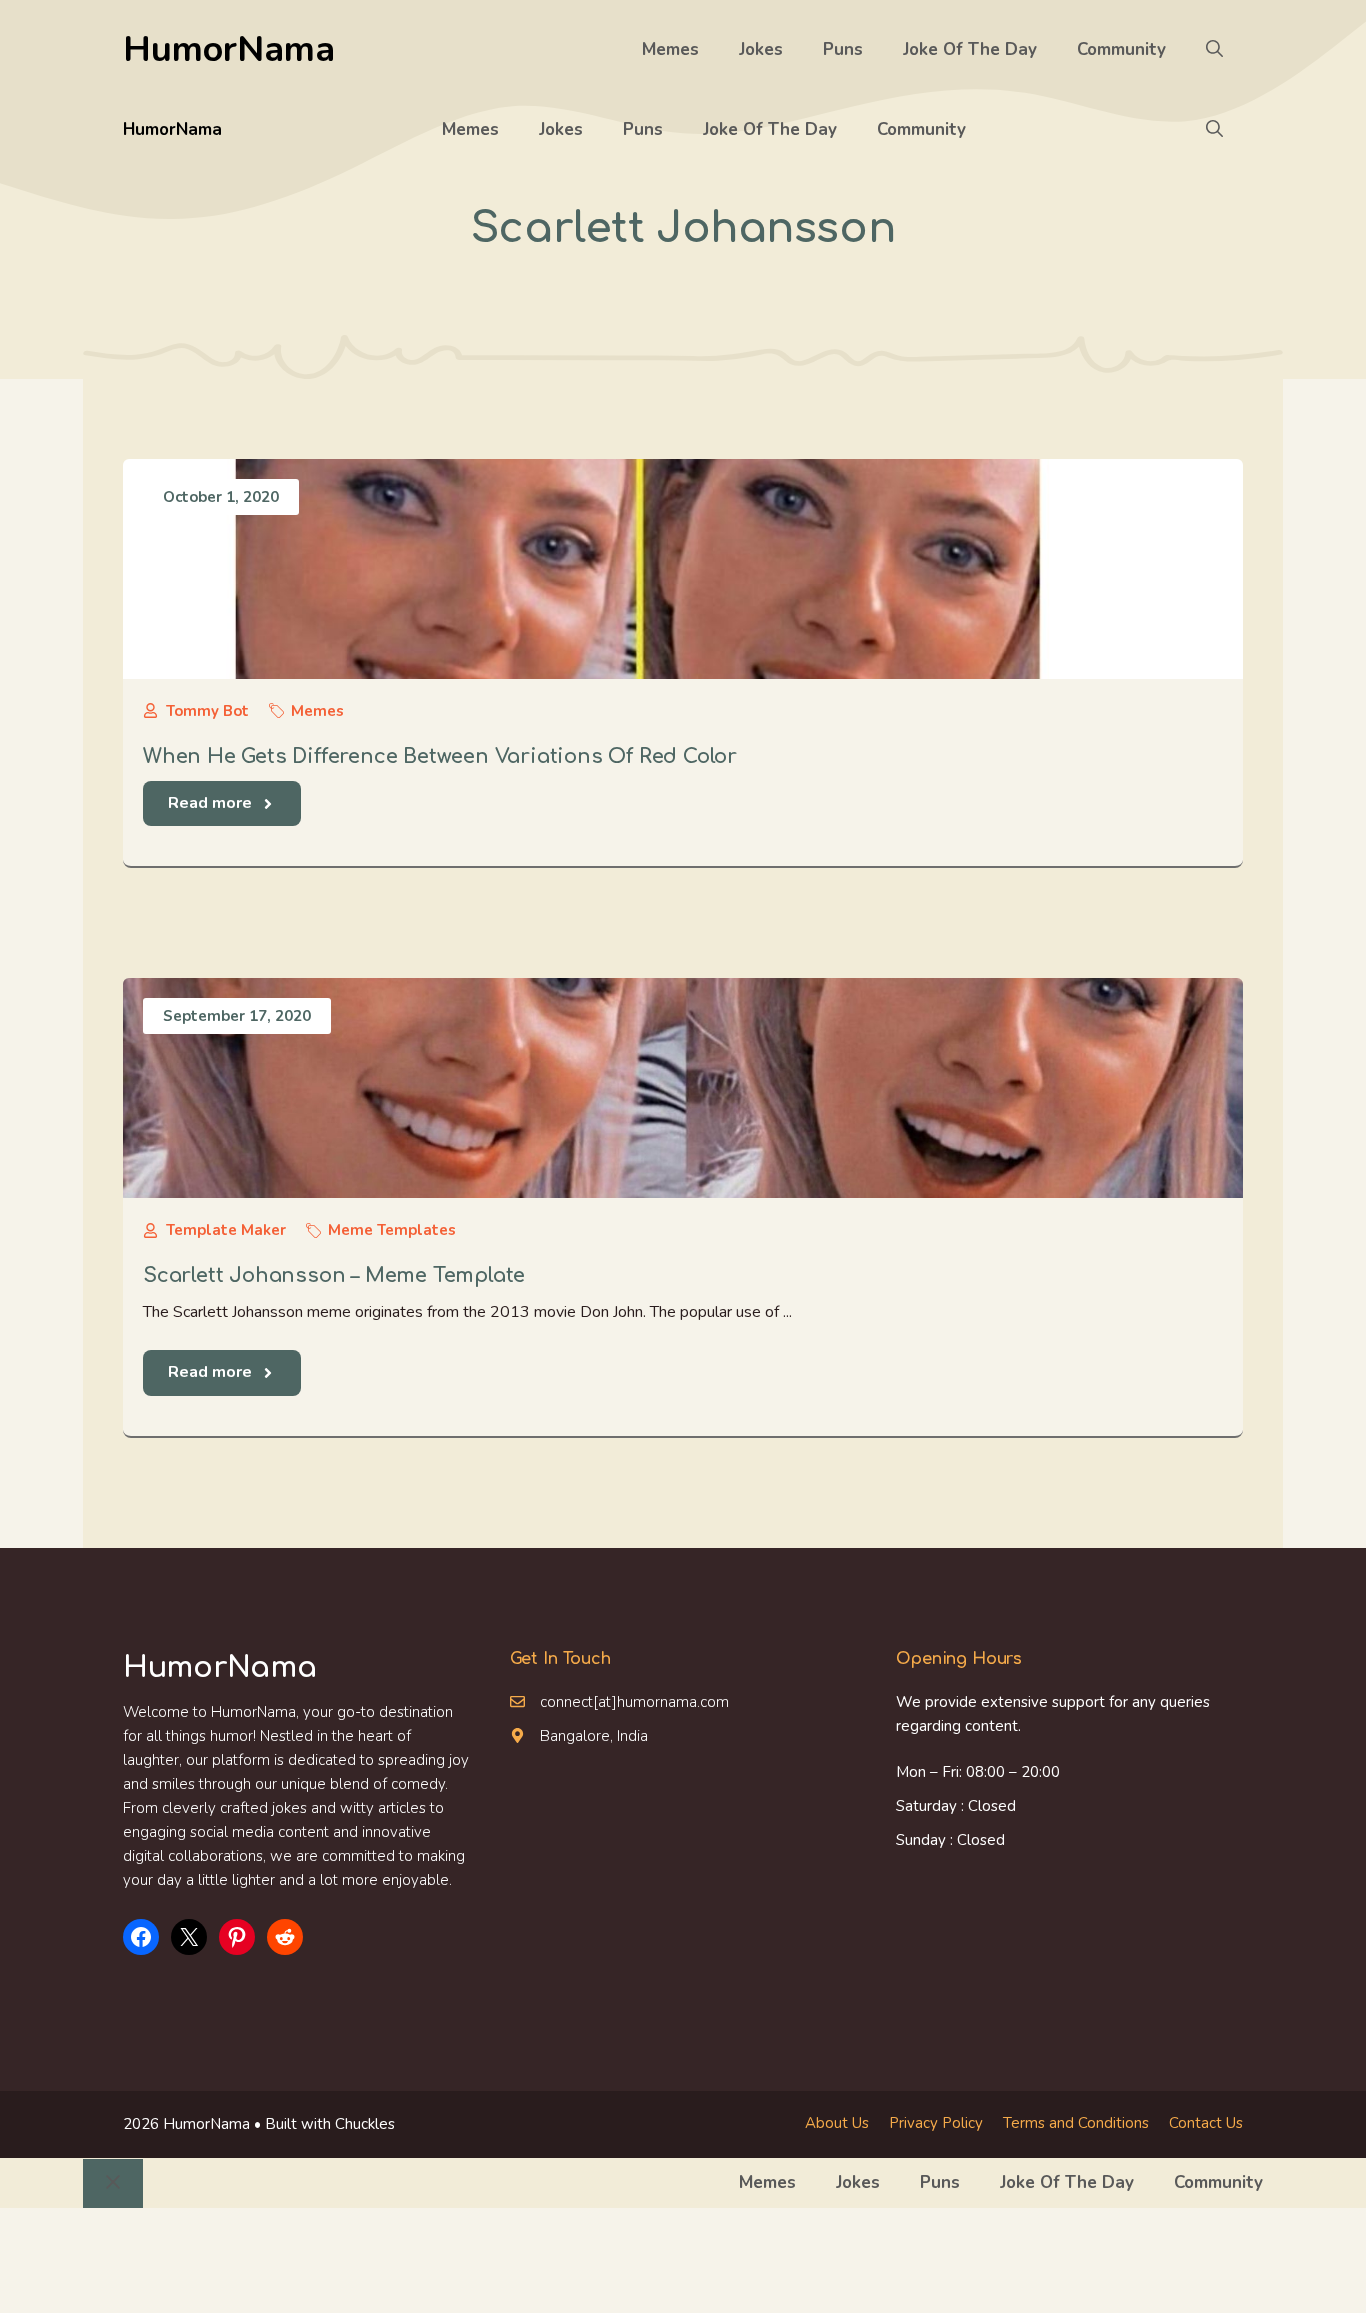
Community (1121, 49)
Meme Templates (392, 1230)
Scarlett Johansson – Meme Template (334, 1275)
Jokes (761, 49)
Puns (843, 49)
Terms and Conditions (1076, 2123)
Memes (670, 49)
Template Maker (226, 1230)
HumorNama (229, 49)
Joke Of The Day (970, 49)
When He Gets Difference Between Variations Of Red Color (440, 756)
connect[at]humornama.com (634, 1702)
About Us (837, 2123)
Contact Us (1206, 2123)
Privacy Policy (936, 2123)
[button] (1214, 50)
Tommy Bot (207, 711)
